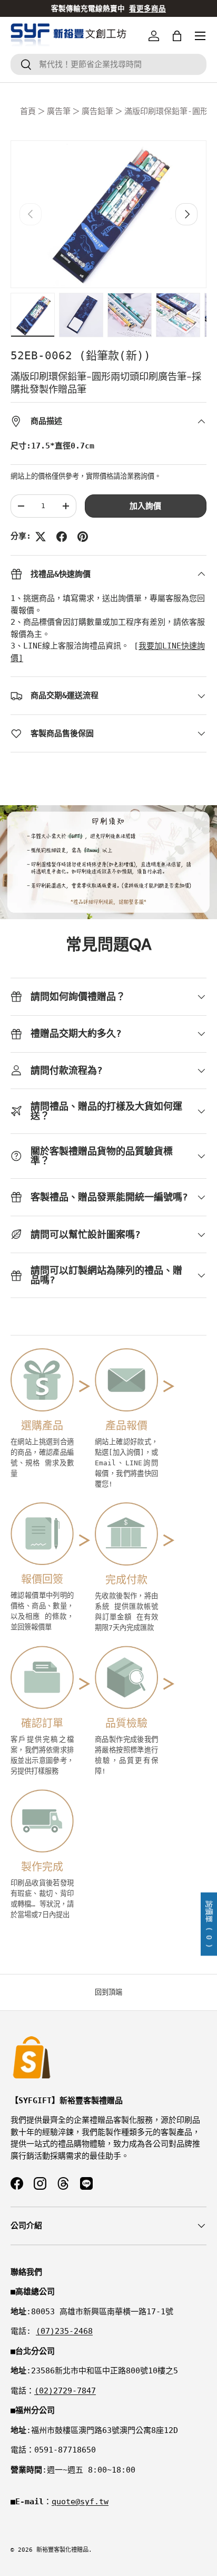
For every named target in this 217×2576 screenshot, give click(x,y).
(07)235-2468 (64, 2331)
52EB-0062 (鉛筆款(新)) (81, 356)
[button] (177, 36)
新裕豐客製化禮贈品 (62, 2550)
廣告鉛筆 (97, 111)
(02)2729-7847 (65, 2391)
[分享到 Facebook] (62, 537)
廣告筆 (59, 111)
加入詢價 (145, 506)
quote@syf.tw (80, 2502)
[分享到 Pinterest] (83, 537)
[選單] (200, 36)
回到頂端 (108, 1992)
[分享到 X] (41, 537)
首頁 (28, 111)
